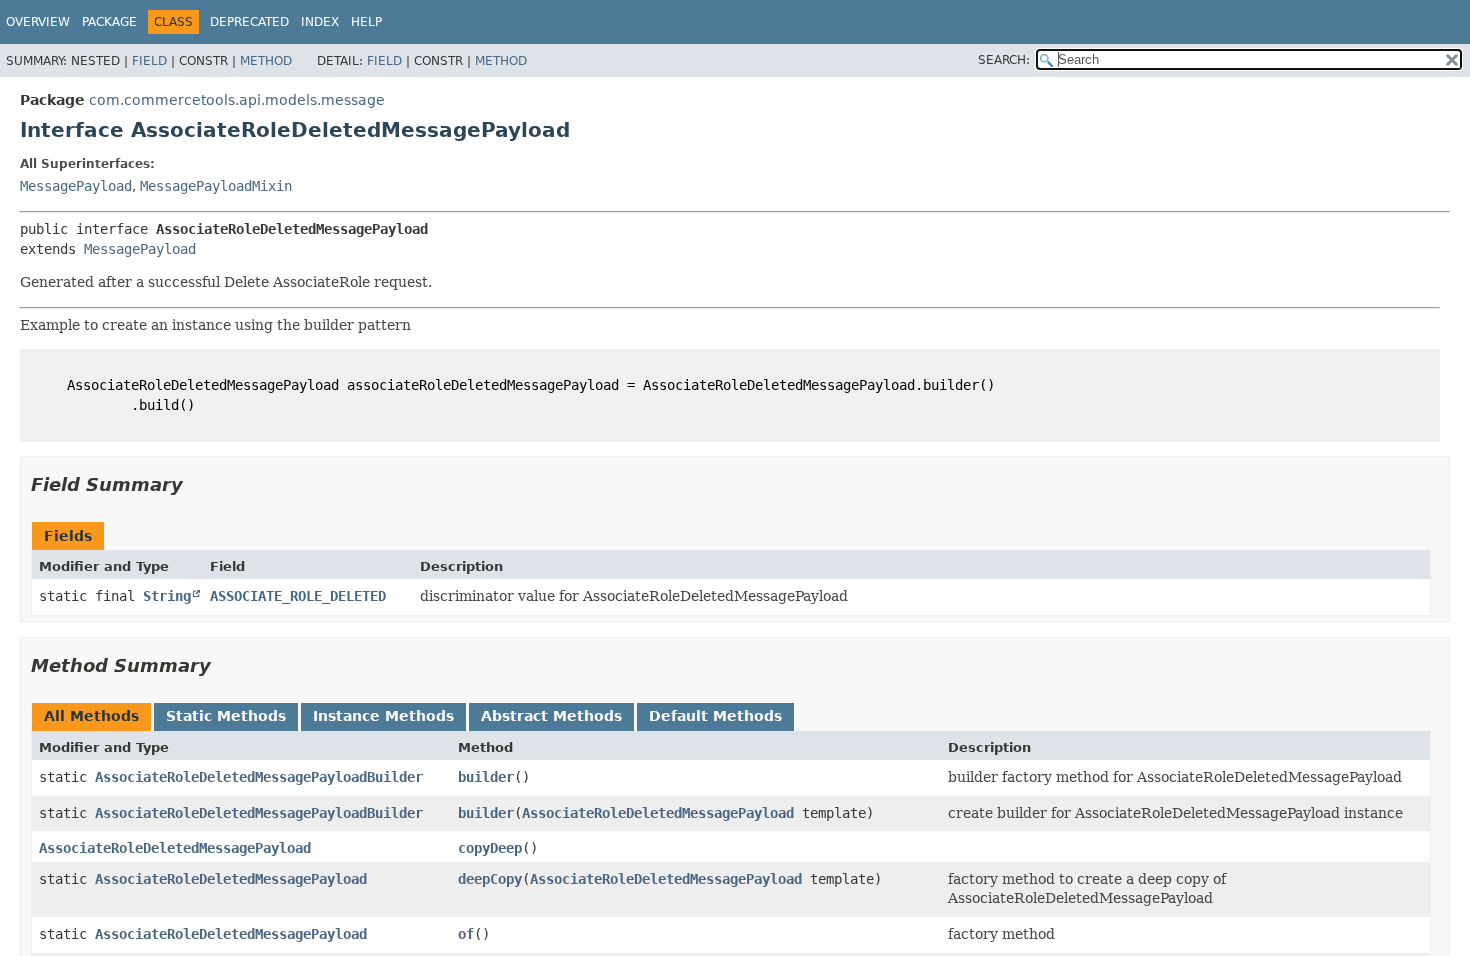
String (167, 596)
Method (266, 61)
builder (486, 777)
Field (149, 61)
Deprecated (249, 22)
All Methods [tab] (91, 716)
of (466, 934)
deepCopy (490, 879)
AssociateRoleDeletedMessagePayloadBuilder (259, 777)
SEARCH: (1004, 60)
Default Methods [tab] (715, 716)
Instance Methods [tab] (383, 716)
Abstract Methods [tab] (551, 716)
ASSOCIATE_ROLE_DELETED (298, 596)
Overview (38, 22)
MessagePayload (76, 186)
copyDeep (490, 848)
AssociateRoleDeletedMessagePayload (658, 813)
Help (366, 22)
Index (320, 22)
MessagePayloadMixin (216, 186)
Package (109, 22)
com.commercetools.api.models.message (237, 100)
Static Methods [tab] (226, 716)
